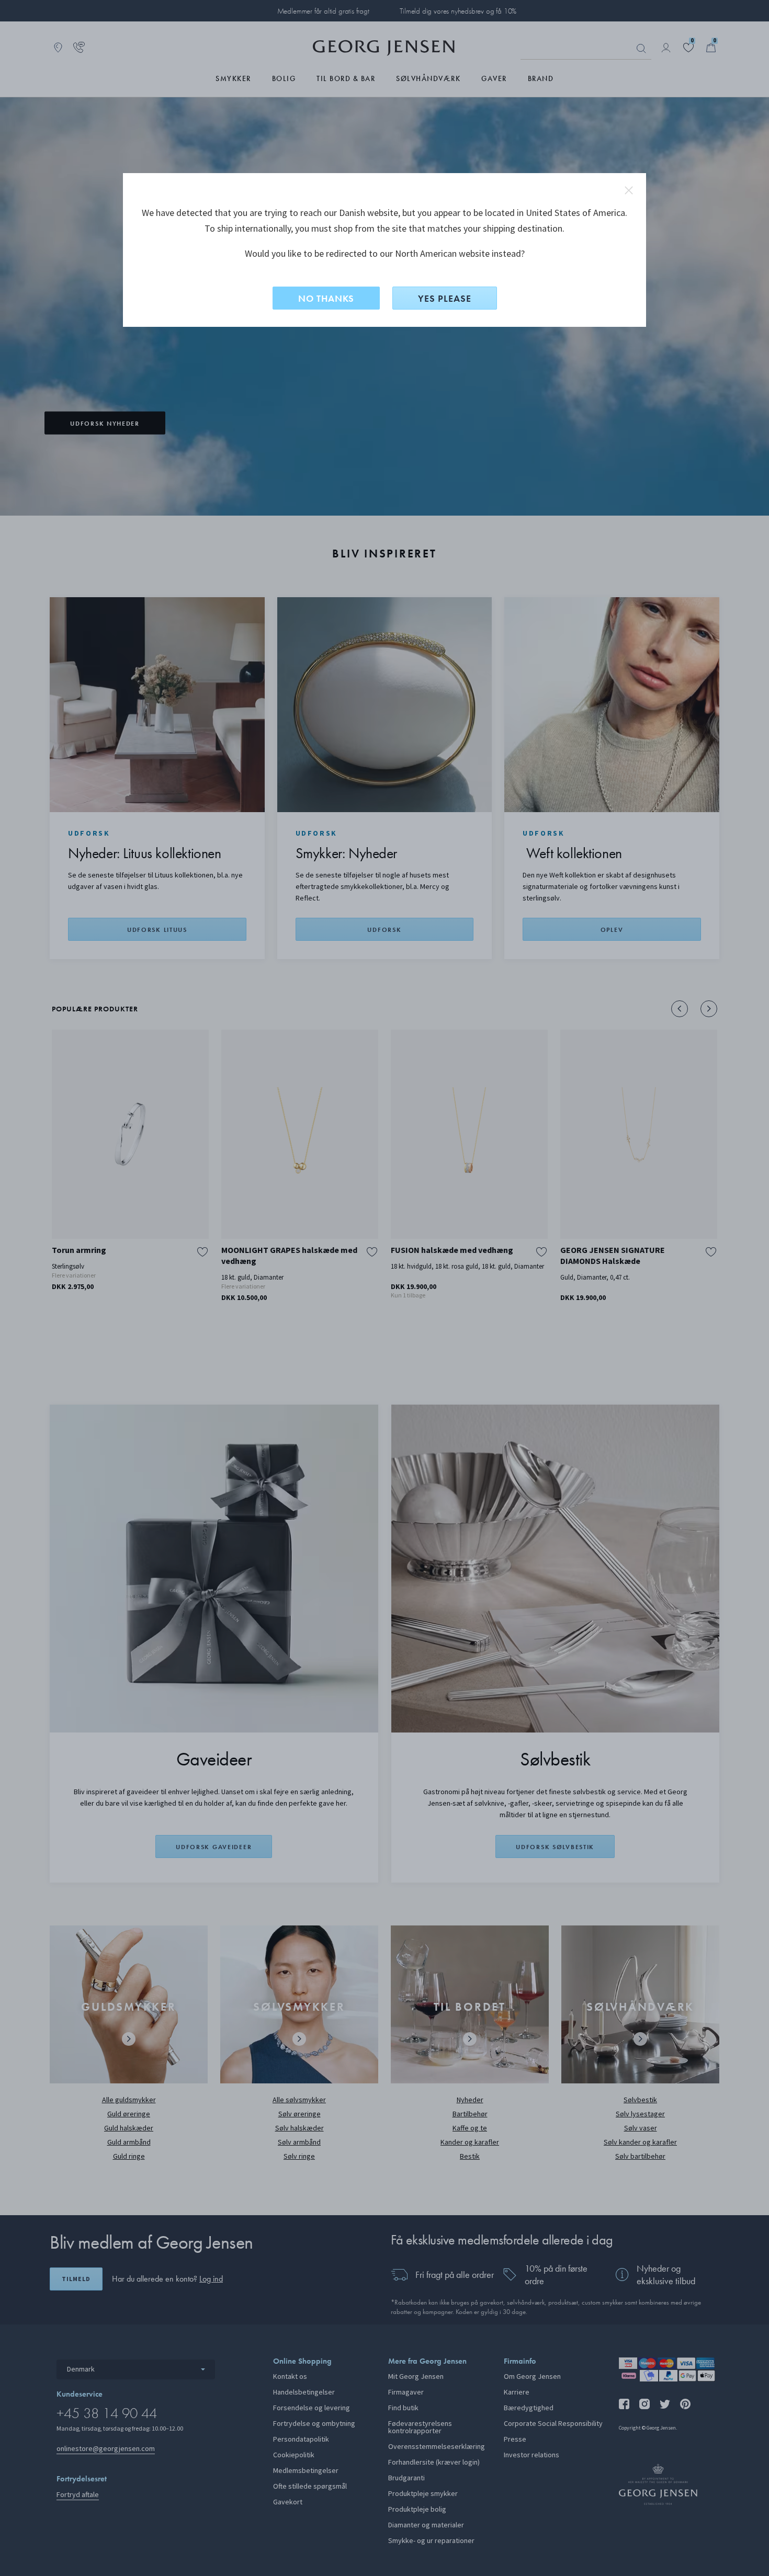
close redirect (629, 190)
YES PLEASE (445, 298)
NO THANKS (326, 298)
